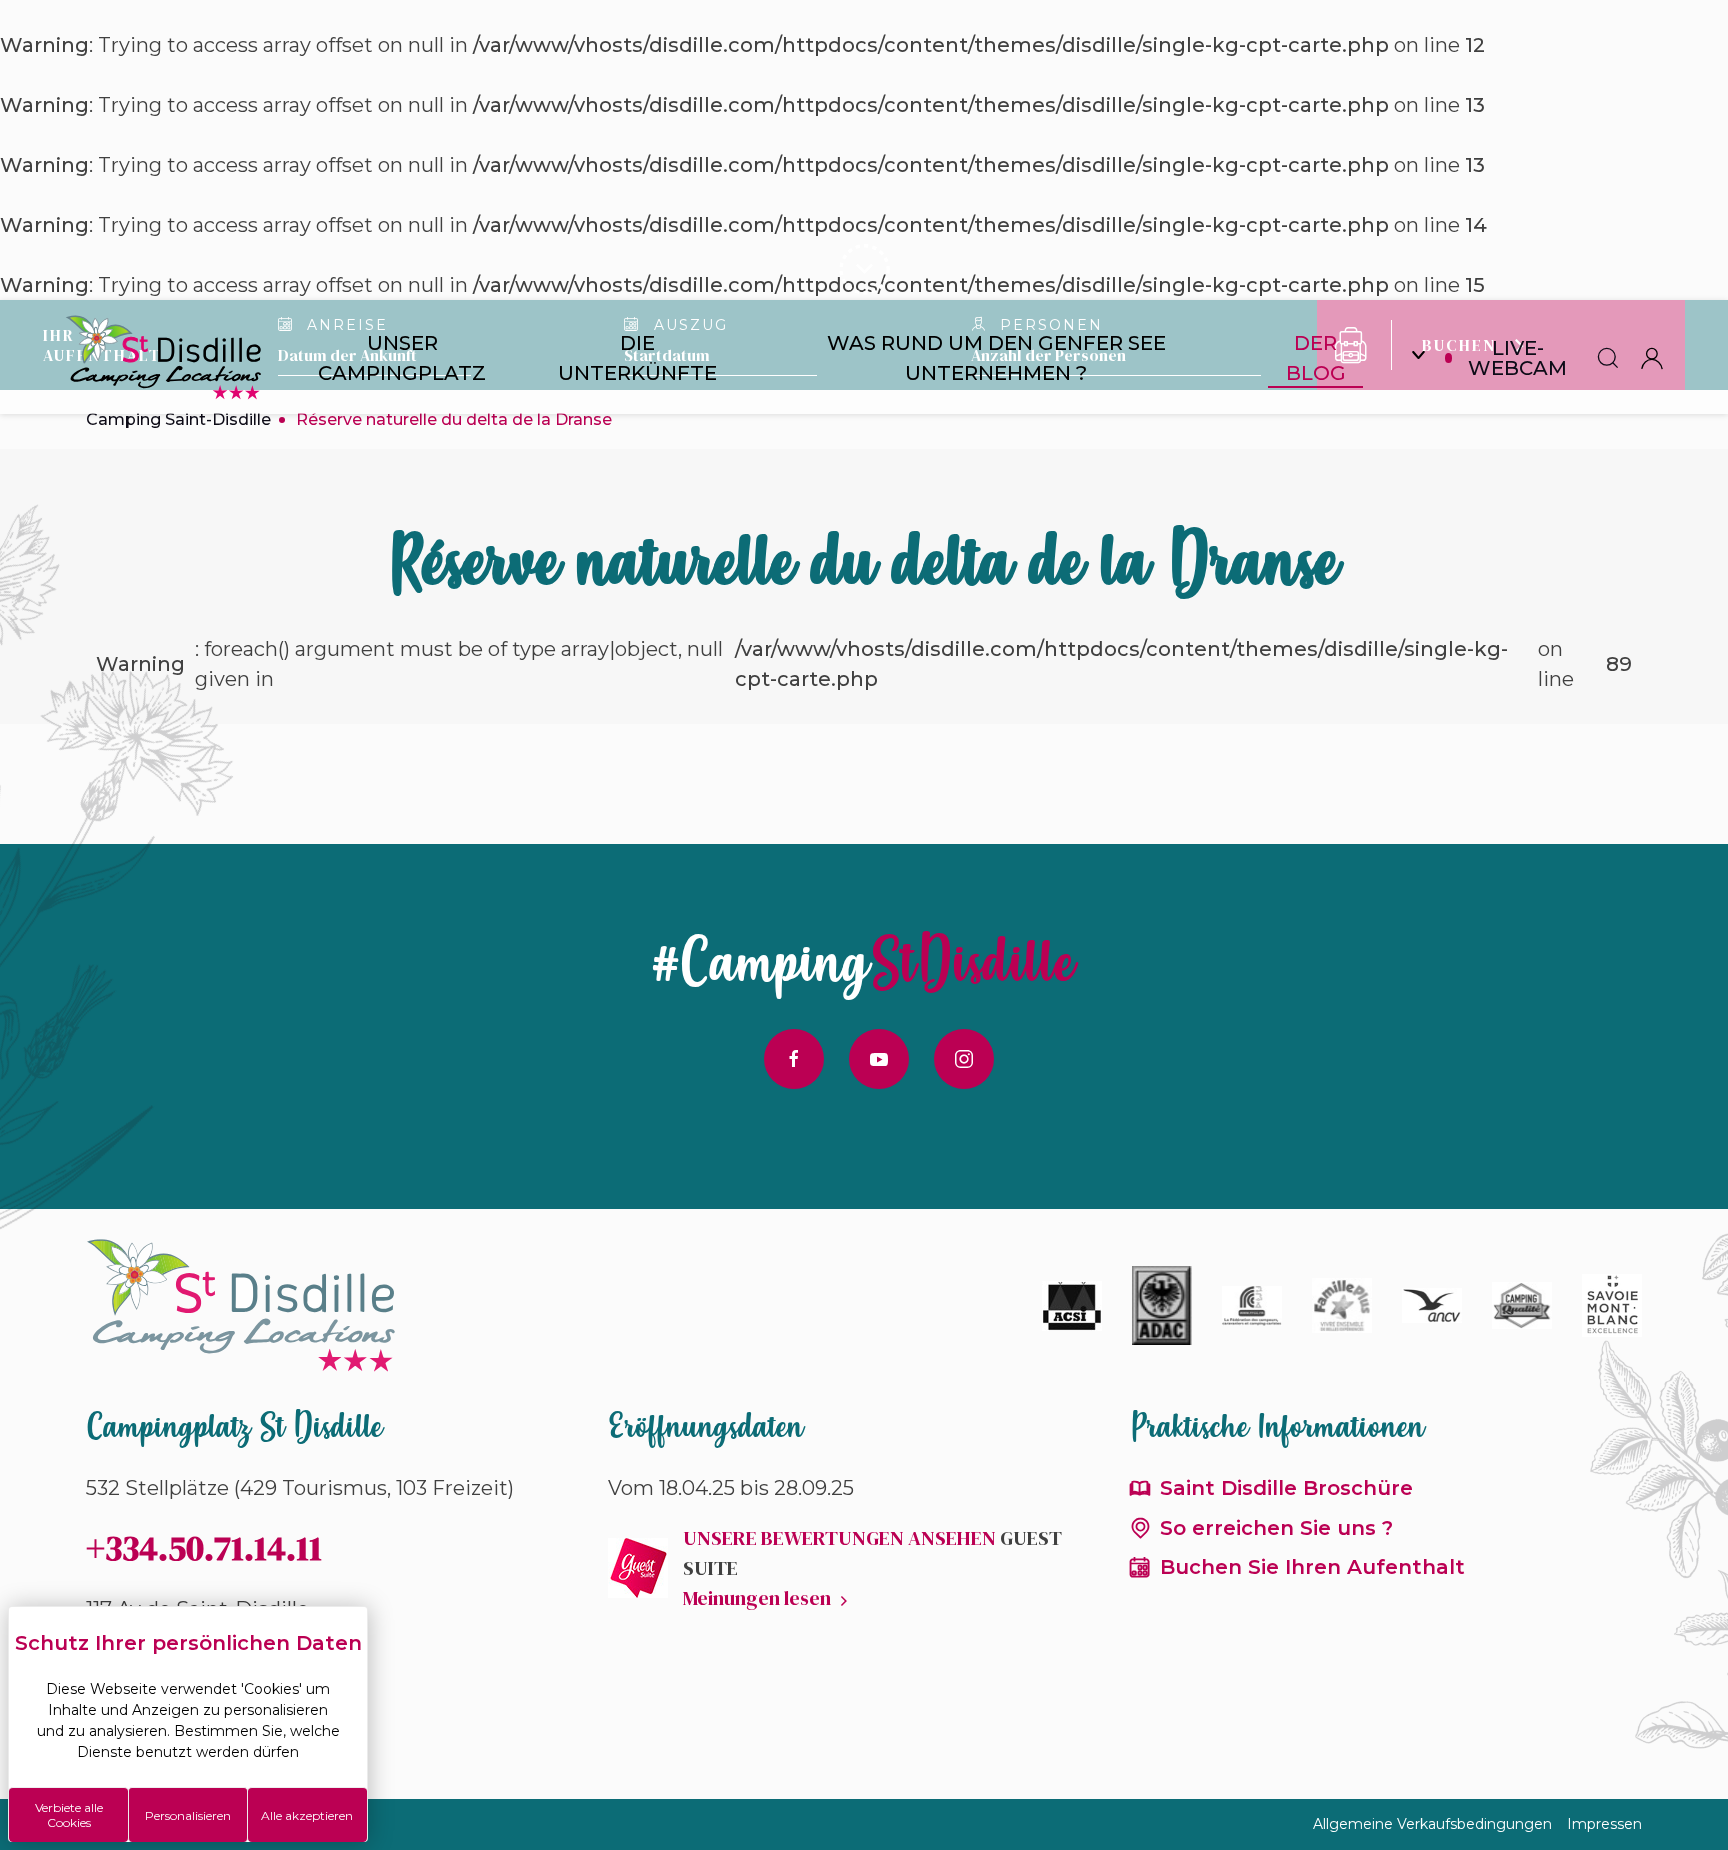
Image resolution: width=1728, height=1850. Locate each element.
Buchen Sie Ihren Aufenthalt (1312, 1567)
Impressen (1604, 1824)
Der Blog (1316, 358)
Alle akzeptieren (307, 1815)
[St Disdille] (164, 358)
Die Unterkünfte (637, 358)
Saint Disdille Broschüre (1286, 1488)
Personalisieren (188, 1815)
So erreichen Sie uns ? (1276, 1528)
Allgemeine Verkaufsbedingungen (1432, 1824)
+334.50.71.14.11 (204, 1548)
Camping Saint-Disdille (178, 419)
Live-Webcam (1517, 358)
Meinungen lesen (757, 1598)
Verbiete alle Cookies (69, 1815)
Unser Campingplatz (402, 358)
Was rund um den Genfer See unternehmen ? (996, 358)
